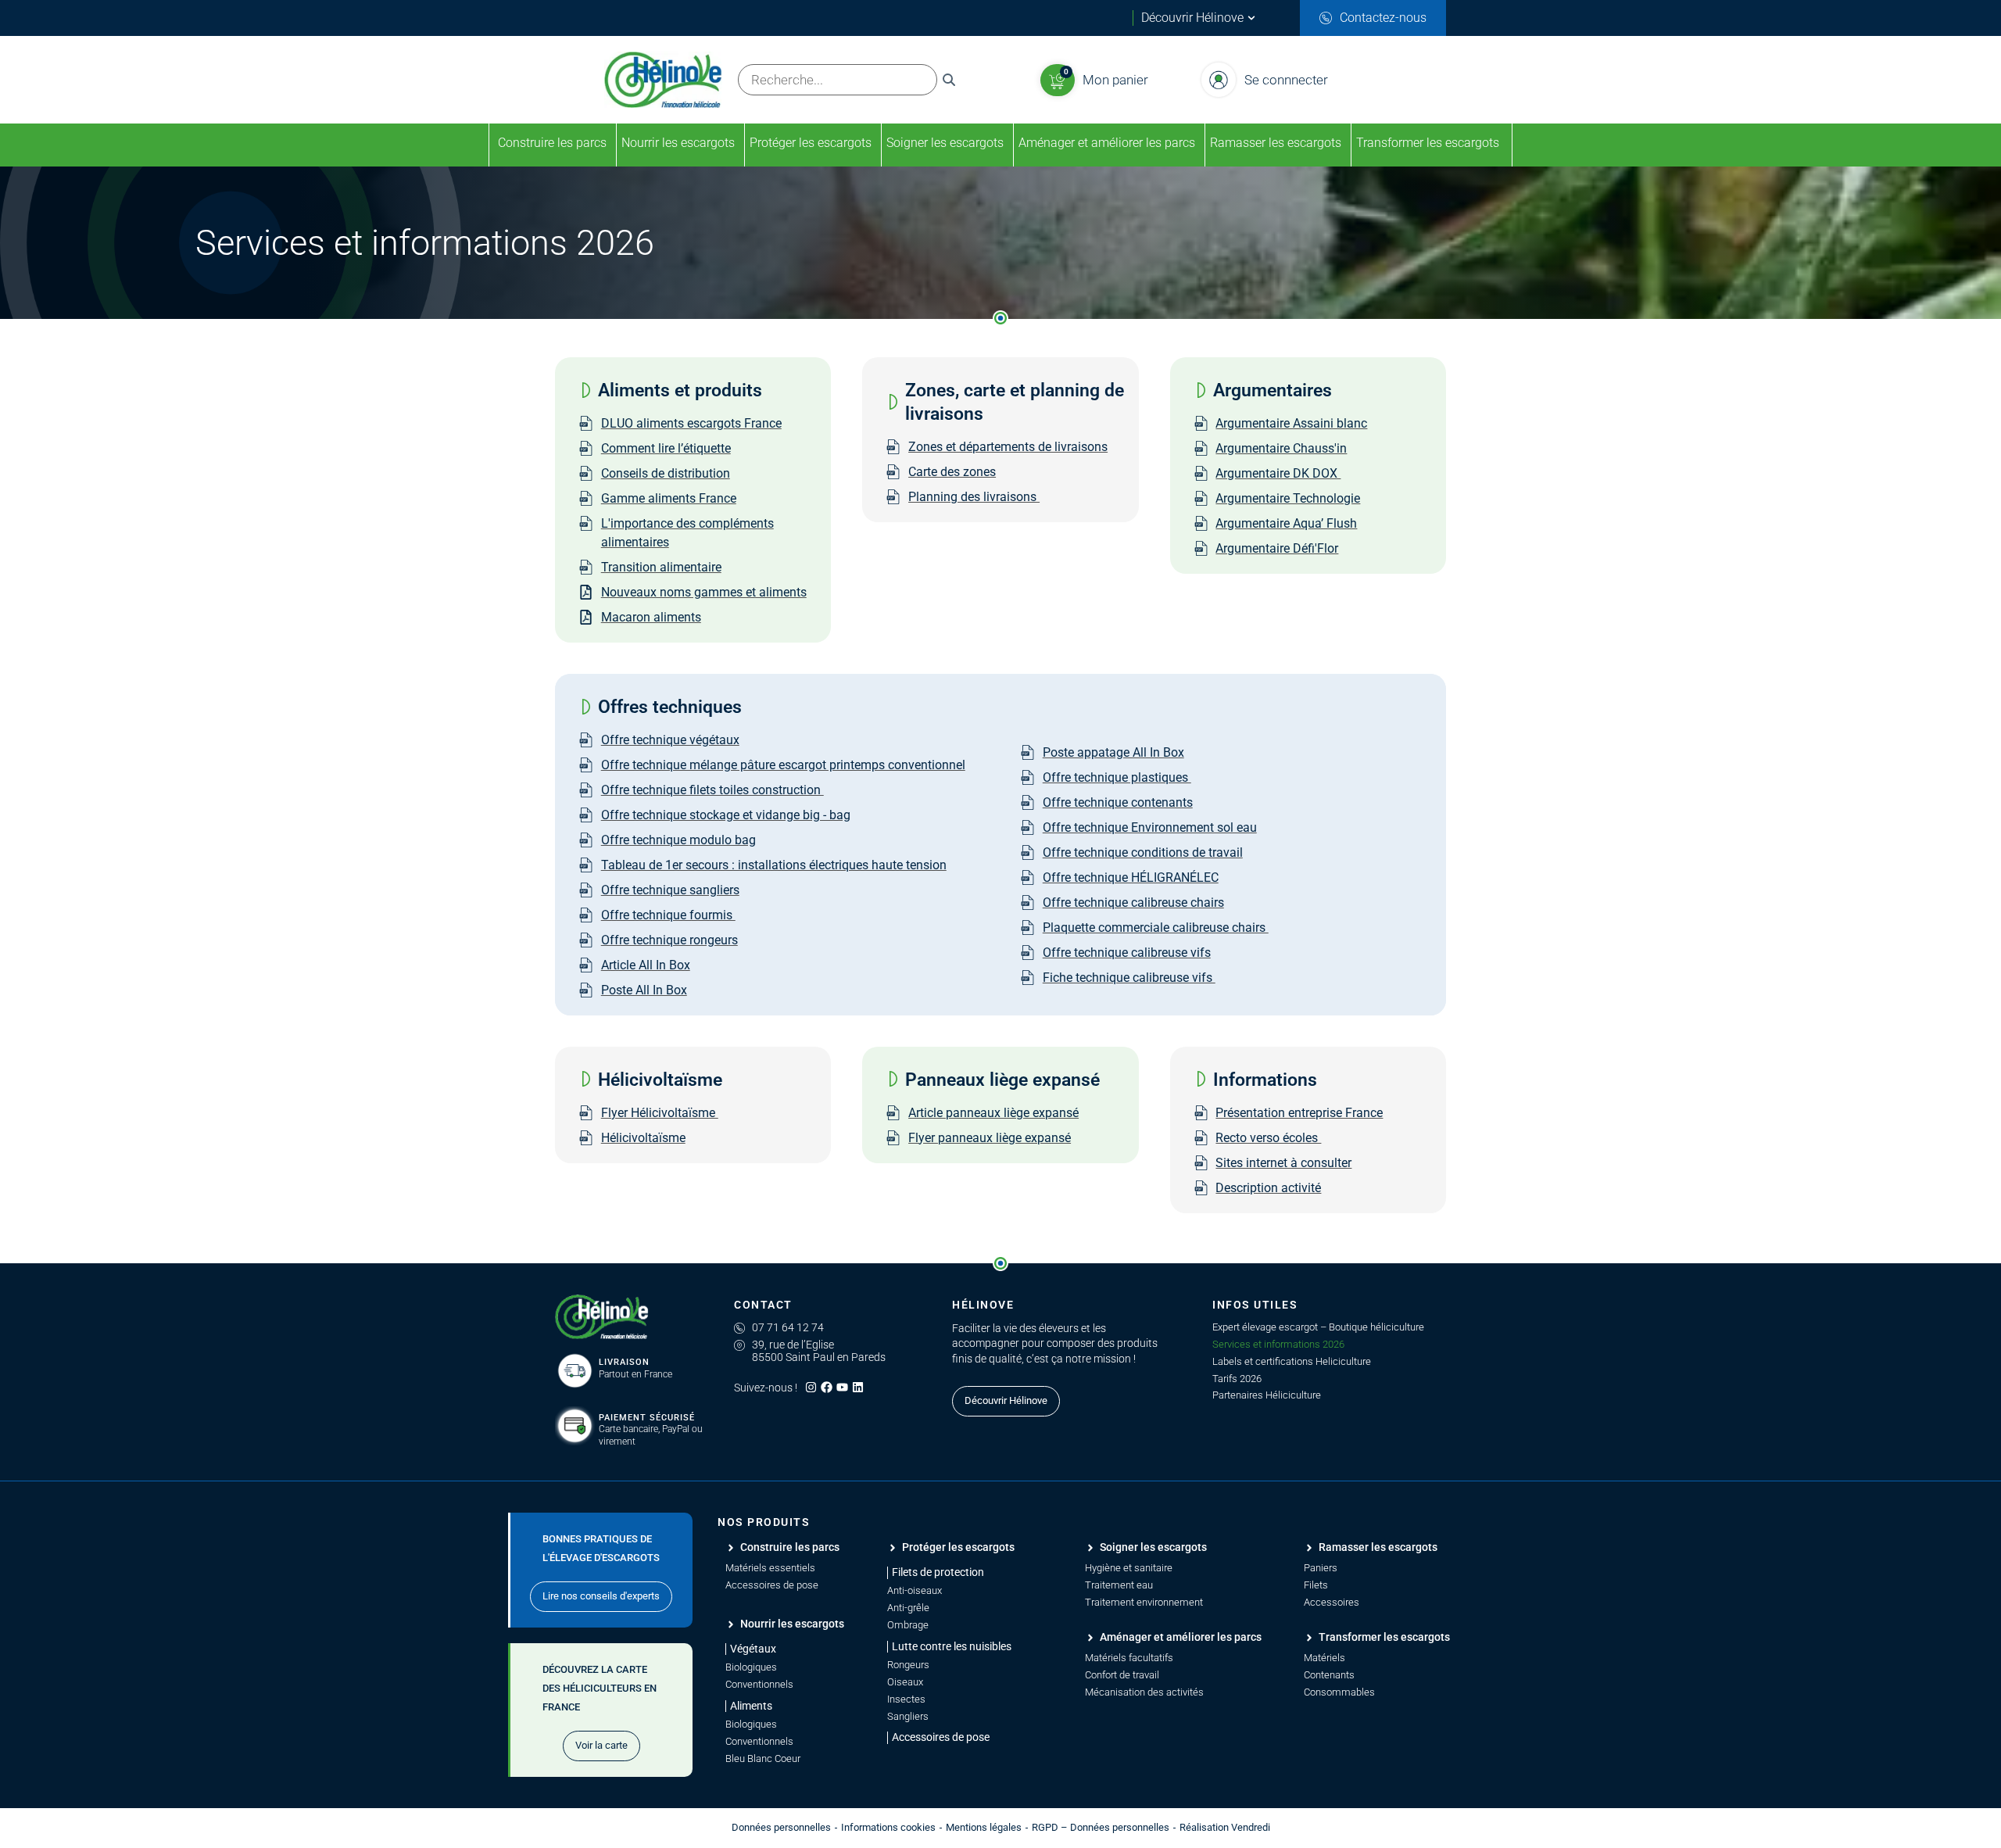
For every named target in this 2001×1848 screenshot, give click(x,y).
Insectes (906, 1699)
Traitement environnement (1144, 1602)
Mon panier (1115, 80)
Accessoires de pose (772, 1585)
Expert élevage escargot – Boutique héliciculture (1318, 1327)
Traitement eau (1119, 1585)
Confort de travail (1122, 1675)
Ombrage (908, 1625)
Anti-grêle (908, 1608)
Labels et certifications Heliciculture (1292, 1361)
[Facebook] (827, 1387)
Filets (1316, 1585)
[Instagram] (811, 1387)
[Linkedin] (858, 1387)
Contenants (1329, 1675)
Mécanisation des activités (1144, 1692)
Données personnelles (781, 1827)
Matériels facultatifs (1129, 1658)
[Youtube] (842, 1387)
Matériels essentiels (770, 1568)
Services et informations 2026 (1278, 1344)
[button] (936, 1572)
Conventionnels (759, 1684)
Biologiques (751, 1667)
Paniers (1321, 1568)
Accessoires (1332, 1602)
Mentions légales (984, 1827)
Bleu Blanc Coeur (763, 1758)
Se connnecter (1286, 80)
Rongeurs (908, 1665)
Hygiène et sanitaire (1129, 1568)
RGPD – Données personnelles (1101, 1827)
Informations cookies (888, 1827)
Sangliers (908, 1716)
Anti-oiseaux (915, 1590)
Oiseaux (905, 1682)
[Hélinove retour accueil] (602, 1317)
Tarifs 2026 (1237, 1379)
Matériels (1324, 1658)
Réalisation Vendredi (1225, 1827)
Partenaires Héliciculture (1267, 1395)
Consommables (1339, 1692)
